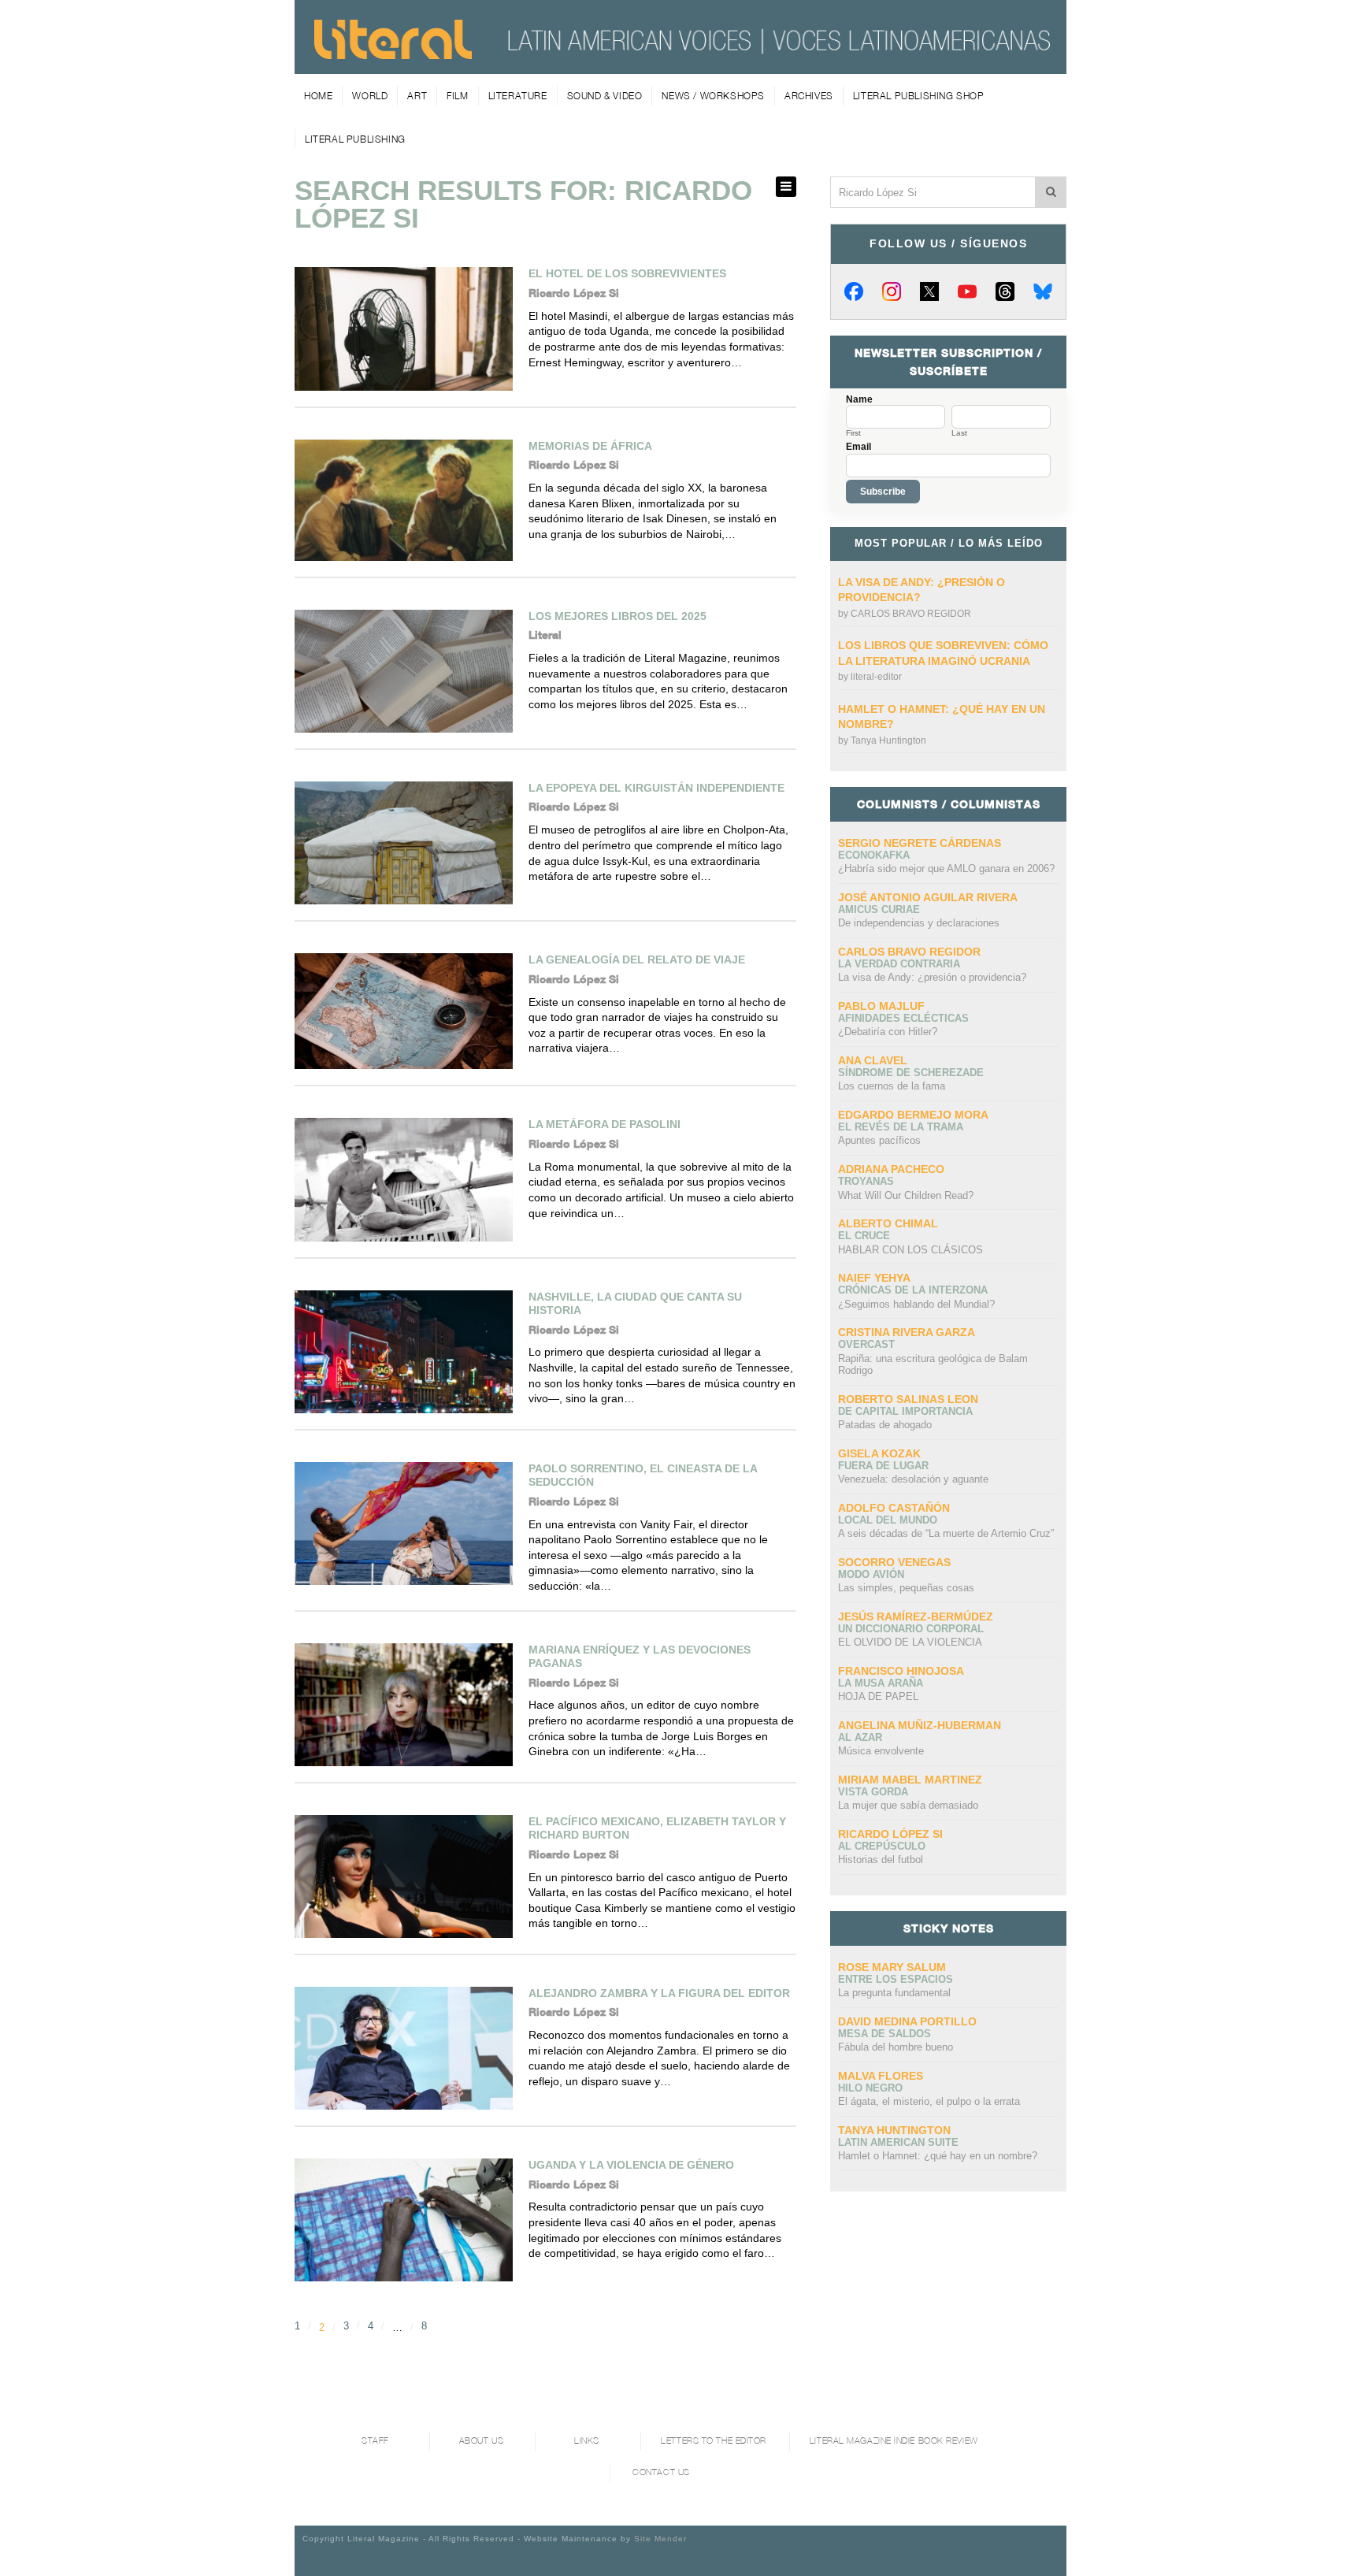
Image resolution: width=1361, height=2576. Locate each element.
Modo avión (871, 1574)
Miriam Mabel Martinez (910, 1780)
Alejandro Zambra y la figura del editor (659, 1993)
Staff (375, 2441)
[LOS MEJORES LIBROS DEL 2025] (404, 671)
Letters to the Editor (714, 2441)
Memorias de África (590, 446)
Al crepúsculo (882, 1846)
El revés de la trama (901, 1127)
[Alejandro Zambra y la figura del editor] (404, 2048)
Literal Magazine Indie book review (894, 2441)
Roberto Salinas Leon (908, 1399)
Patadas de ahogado (885, 1425)
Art (417, 96)
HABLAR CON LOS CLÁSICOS (910, 1250)
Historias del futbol (881, 1860)
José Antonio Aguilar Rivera (928, 897)
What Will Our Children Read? (906, 1195)
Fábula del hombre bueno (896, 2047)
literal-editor (876, 677)
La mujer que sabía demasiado (908, 1805)
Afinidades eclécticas (903, 1018)
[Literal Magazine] (393, 54)
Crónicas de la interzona (913, 1290)
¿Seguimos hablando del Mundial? (916, 1304)
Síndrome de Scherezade (911, 1073)
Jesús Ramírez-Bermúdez (916, 1616)
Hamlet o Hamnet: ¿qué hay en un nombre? (938, 2156)
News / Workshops (713, 96)
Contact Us (661, 2472)
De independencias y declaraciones (919, 923)
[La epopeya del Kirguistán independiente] (404, 843)
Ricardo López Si (890, 1834)
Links (587, 2441)
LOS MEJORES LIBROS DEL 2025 (617, 616)
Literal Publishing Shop (919, 96)
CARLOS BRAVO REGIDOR (911, 614)
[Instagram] (892, 291)
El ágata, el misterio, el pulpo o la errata (929, 2101)
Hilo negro (870, 2088)
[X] (929, 291)
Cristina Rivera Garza (907, 1332)
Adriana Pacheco (891, 1169)
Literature (518, 96)
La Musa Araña (881, 1683)
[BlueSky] (1043, 291)
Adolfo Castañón (894, 1508)
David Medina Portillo (907, 2021)
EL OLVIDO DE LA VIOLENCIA (910, 1642)
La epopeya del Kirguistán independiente (656, 788)
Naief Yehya (874, 1278)
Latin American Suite (898, 2142)
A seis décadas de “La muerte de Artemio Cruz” (946, 1533)
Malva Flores (881, 2076)
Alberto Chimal (888, 1223)
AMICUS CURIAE (879, 909)
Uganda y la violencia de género (631, 2165)
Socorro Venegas (894, 1562)
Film (457, 96)
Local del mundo (888, 1520)
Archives (809, 96)
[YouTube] (967, 291)
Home (318, 96)
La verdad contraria (899, 964)
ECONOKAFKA (874, 855)
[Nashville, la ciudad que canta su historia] (404, 1352)
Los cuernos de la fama (892, 1086)
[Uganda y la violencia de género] (404, 2220)
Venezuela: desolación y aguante (913, 1479)
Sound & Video (605, 96)
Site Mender (660, 2539)
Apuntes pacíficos (879, 1140)
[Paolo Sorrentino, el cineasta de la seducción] (404, 1524)
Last (959, 433)
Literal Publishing (355, 139)
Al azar (860, 1737)
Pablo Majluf (881, 1006)
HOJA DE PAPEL (878, 1696)
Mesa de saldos (884, 2034)
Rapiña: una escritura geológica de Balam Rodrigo (933, 1365)
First (853, 433)
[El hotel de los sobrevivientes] (404, 328)
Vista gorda (873, 1792)
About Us (481, 2441)
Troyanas (866, 1181)
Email (859, 447)
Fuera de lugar (883, 1466)
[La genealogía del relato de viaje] (404, 1011)
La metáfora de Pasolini (604, 1124)
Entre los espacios (896, 1979)
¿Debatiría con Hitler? (888, 1032)
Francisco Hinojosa (901, 1671)
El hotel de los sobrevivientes (627, 273)
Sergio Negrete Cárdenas (920, 843)
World (370, 96)
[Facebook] (854, 291)
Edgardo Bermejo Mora (913, 1115)
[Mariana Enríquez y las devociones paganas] (404, 1705)
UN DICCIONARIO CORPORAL (911, 1629)
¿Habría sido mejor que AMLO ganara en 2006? (946, 869)
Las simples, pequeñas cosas (906, 1588)
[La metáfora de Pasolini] (404, 1179)
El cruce (864, 1236)
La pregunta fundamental (894, 1993)
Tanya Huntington (888, 741)
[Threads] (1005, 291)
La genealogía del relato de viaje (637, 960)
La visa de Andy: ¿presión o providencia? (932, 977)
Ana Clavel (873, 1060)
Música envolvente (881, 1751)
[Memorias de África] (404, 500)
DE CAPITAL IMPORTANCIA (905, 1411)
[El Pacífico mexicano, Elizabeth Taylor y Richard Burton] (404, 1876)
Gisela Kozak (879, 1453)
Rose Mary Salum (892, 1967)
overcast (866, 1344)
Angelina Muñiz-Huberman (920, 1725)
